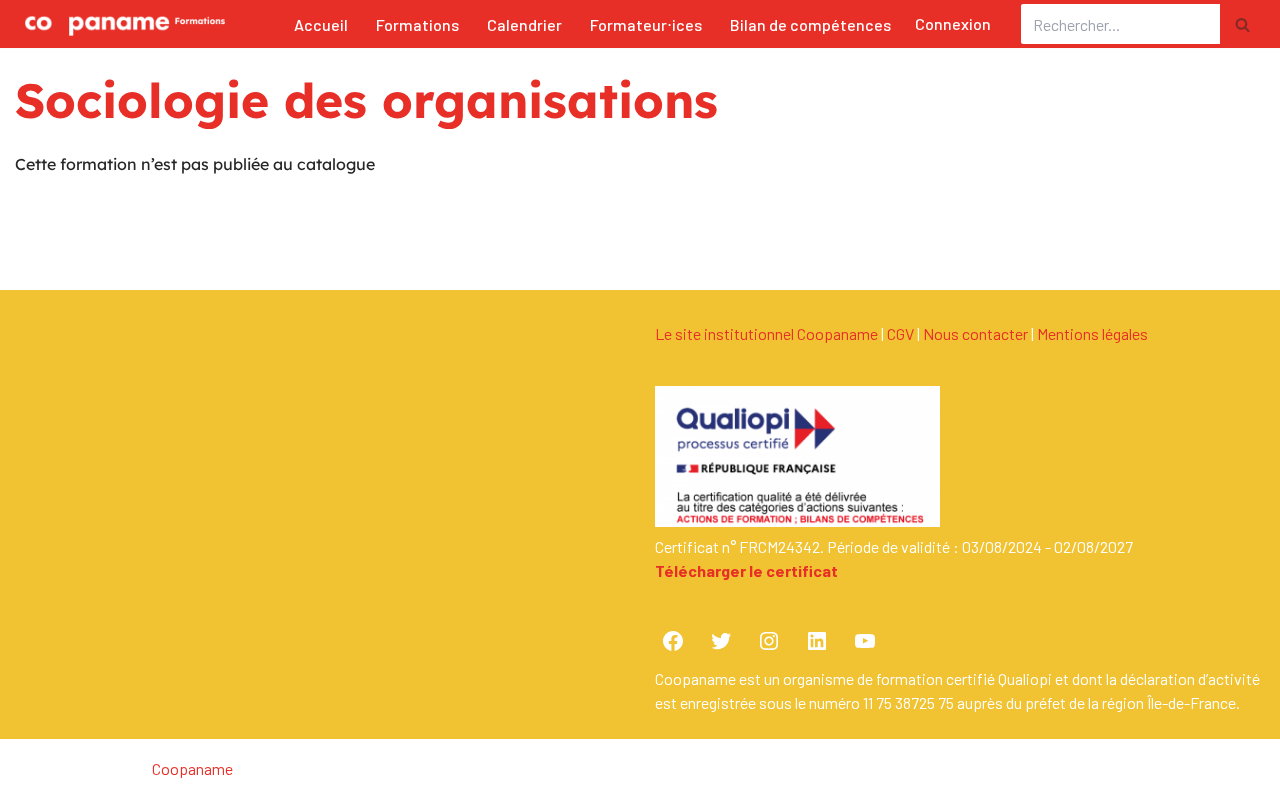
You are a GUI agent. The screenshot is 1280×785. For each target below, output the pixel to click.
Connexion (953, 23)
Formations (417, 24)
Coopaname (192, 768)
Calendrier (524, 24)
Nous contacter (975, 333)
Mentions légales (1092, 333)
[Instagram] (769, 641)
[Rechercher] (1242, 24)
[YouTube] (865, 641)
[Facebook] (673, 641)
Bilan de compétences (810, 24)
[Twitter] (721, 641)
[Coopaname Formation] (120, 24)
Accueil (321, 24)
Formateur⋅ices (646, 24)
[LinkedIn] (817, 641)
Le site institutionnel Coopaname (766, 333)
